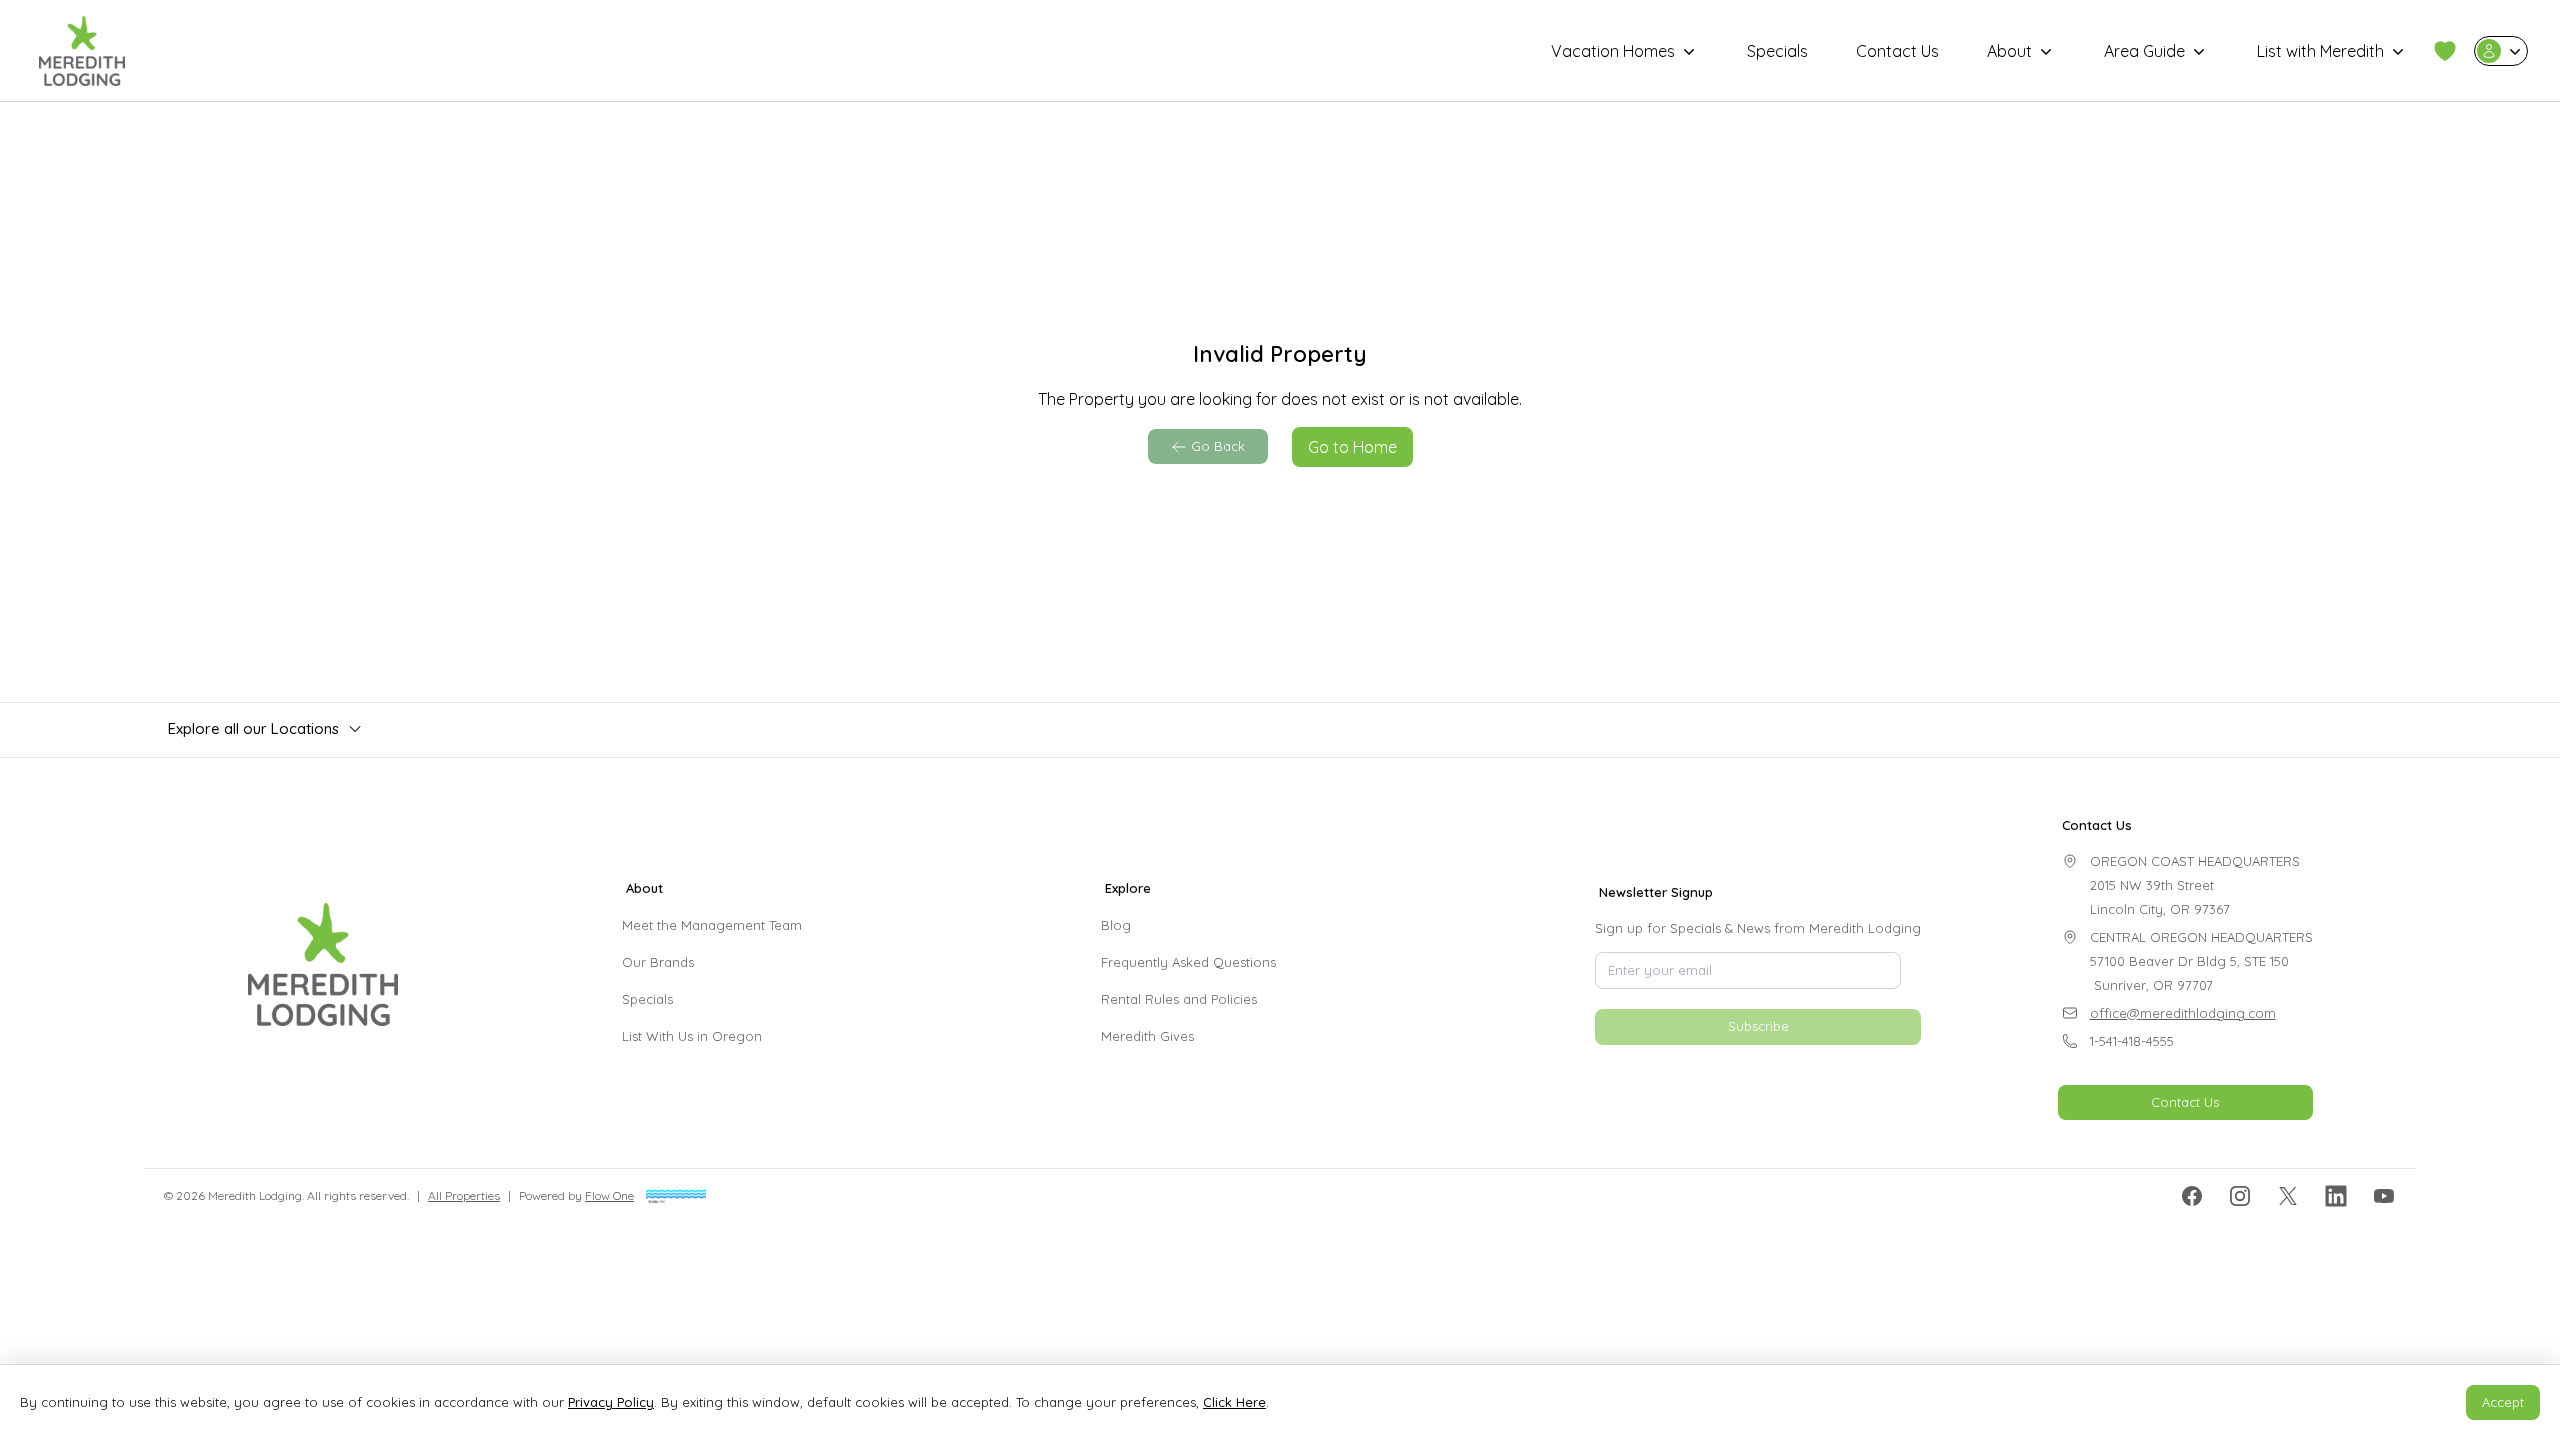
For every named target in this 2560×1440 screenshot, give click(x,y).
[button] (2445, 51)
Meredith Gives (1147, 1036)
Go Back (1218, 446)
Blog (1116, 925)
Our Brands (658, 962)
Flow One (609, 1195)
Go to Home (1352, 447)
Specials (1777, 51)
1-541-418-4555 (2132, 1041)
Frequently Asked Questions (1188, 962)
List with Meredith (2320, 51)
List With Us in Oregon (692, 1036)
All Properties (464, 1195)
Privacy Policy (611, 1402)
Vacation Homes (1613, 51)
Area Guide (2144, 51)
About (2009, 51)
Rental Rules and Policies (1179, 999)
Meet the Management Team (712, 925)
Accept (2503, 1402)
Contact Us (1897, 51)
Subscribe (1758, 1026)
